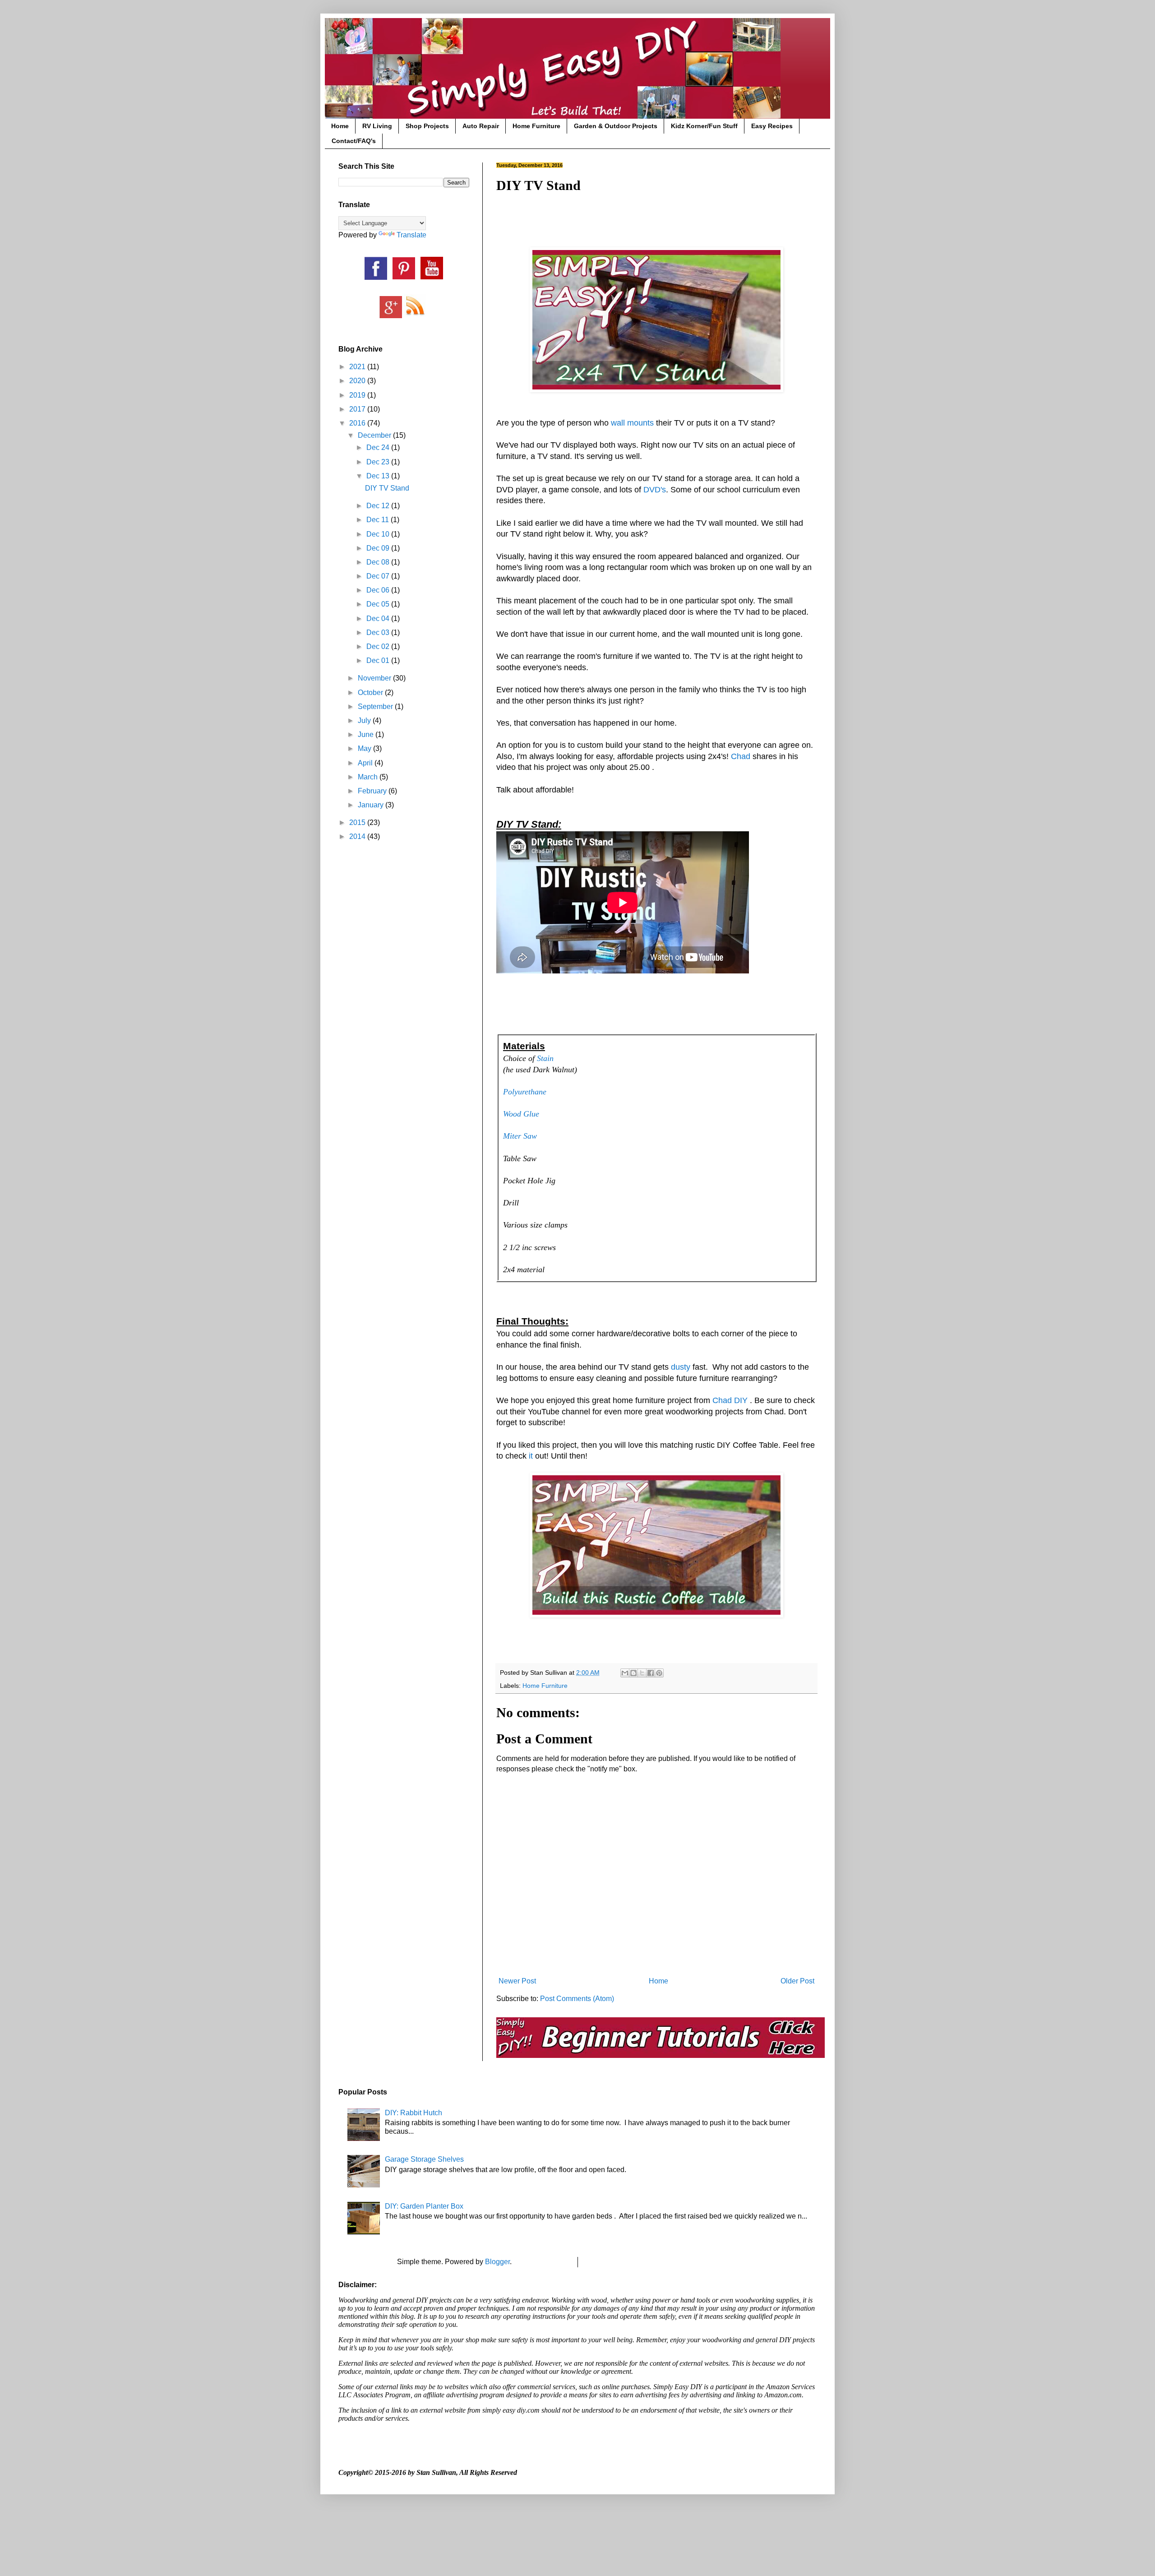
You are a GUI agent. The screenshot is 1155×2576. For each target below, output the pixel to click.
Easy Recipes (772, 126)
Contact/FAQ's (354, 141)
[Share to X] (642, 1673)
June (367, 734)
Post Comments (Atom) (577, 1999)
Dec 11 (379, 520)
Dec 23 (379, 462)
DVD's (655, 490)
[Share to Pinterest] (659, 1673)
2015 (358, 822)
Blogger (497, 2262)
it (531, 1456)
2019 (358, 395)
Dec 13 (379, 476)
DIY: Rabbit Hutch (413, 2113)
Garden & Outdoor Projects (616, 126)
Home (340, 126)
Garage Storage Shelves (424, 2159)
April (366, 763)
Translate (411, 235)
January (372, 805)
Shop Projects (427, 126)
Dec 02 (379, 646)
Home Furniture (536, 126)
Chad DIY (730, 1400)
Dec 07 (379, 576)
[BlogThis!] (633, 1673)
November (375, 678)
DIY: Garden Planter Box (424, 2206)
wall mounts (632, 423)
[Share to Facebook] (651, 1673)
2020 (358, 381)
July (365, 720)
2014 (358, 836)
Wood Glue (521, 1114)
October (371, 693)
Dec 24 (379, 447)
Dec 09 (379, 548)
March (369, 777)
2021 (358, 367)
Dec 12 (379, 506)
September (376, 707)
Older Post (797, 1981)
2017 (358, 409)
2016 (358, 423)
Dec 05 (379, 604)
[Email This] (625, 1673)
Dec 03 (379, 632)
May (365, 748)
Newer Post (517, 1981)
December (375, 435)
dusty (681, 1367)
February (373, 791)
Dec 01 (379, 660)
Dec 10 (379, 534)
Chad (741, 756)
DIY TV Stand (387, 488)
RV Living (377, 126)
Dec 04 (379, 619)
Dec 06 (379, 590)
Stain (545, 1058)
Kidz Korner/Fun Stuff (704, 126)
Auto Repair (481, 126)
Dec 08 (379, 562)
